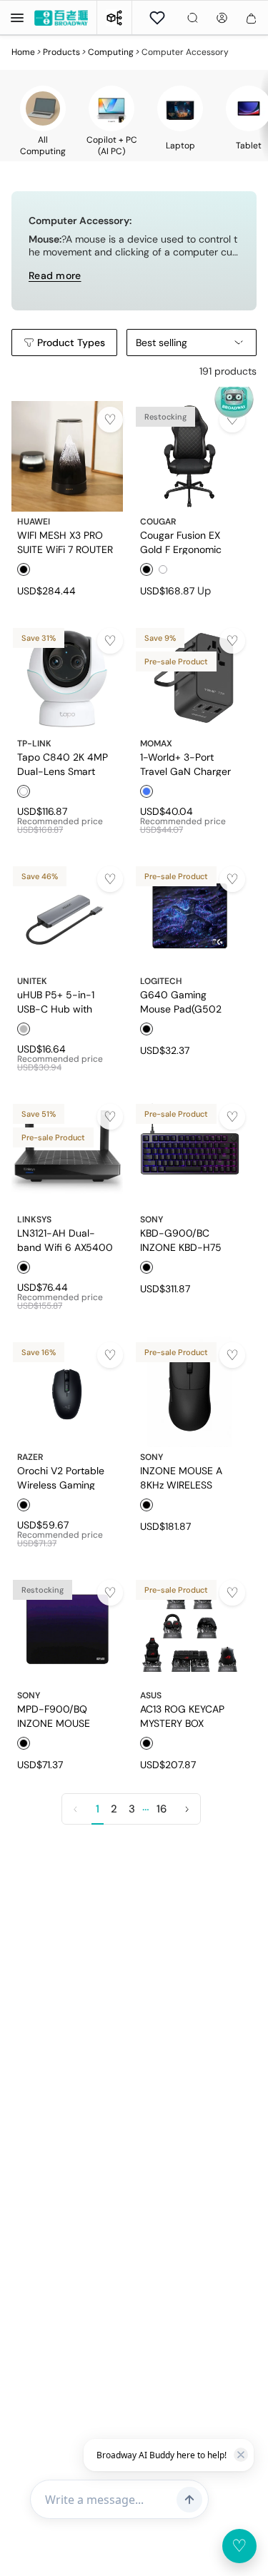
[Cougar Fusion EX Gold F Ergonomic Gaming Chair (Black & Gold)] (190, 457)
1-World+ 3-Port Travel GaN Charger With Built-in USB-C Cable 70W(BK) (185, 764)
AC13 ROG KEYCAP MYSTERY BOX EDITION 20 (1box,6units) (182, 1715)
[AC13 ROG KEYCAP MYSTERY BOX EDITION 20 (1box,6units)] (190, 1630)
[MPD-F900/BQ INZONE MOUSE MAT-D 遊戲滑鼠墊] (67, 1630)
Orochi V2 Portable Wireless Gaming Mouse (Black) (61, 1477)
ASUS (151, 1695)
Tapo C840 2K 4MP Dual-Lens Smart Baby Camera (63, 764)
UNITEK (32, 981)
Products (61, 52)
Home (23, 52)
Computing (111, 52)
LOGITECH (161, 981)
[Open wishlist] (157, 18)
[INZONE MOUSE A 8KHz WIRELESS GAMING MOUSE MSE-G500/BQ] (190, 1392)
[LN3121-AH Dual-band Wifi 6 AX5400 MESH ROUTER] (67, 1154)
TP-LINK (34, 744)
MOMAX (156, 744)
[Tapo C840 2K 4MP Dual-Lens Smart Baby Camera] (67, 678)
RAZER (30, 1457)
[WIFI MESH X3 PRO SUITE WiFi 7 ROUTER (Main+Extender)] (67, 457)
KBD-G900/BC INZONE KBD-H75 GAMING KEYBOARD (186, 1239)
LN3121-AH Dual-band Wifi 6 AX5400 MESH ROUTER (65, 1239)
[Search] (193, 18)
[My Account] (222, 18)
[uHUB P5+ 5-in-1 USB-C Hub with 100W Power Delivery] (67, 916)
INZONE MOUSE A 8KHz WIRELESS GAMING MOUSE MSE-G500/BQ (181, 1477)
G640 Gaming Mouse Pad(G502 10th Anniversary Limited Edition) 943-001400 (189, 1001)
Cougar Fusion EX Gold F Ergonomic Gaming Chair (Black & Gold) (187, 542)
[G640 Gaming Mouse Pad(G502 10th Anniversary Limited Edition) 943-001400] (190, 916)
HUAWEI (34, 522)
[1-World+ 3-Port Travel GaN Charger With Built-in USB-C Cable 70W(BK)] (190, 678)
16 (162, 1809)
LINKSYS (34, 1219)
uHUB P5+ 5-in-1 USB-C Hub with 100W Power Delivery (66, 1001)
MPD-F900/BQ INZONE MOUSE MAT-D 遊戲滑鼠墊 (60, 1715)
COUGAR (158, 522)
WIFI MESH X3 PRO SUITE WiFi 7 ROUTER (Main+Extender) (65, 542)
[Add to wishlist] (110, 420)
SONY (152, 1219)
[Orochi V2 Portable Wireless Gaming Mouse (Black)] (67, 1392)
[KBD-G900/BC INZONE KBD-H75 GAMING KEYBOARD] (190, 1154)
